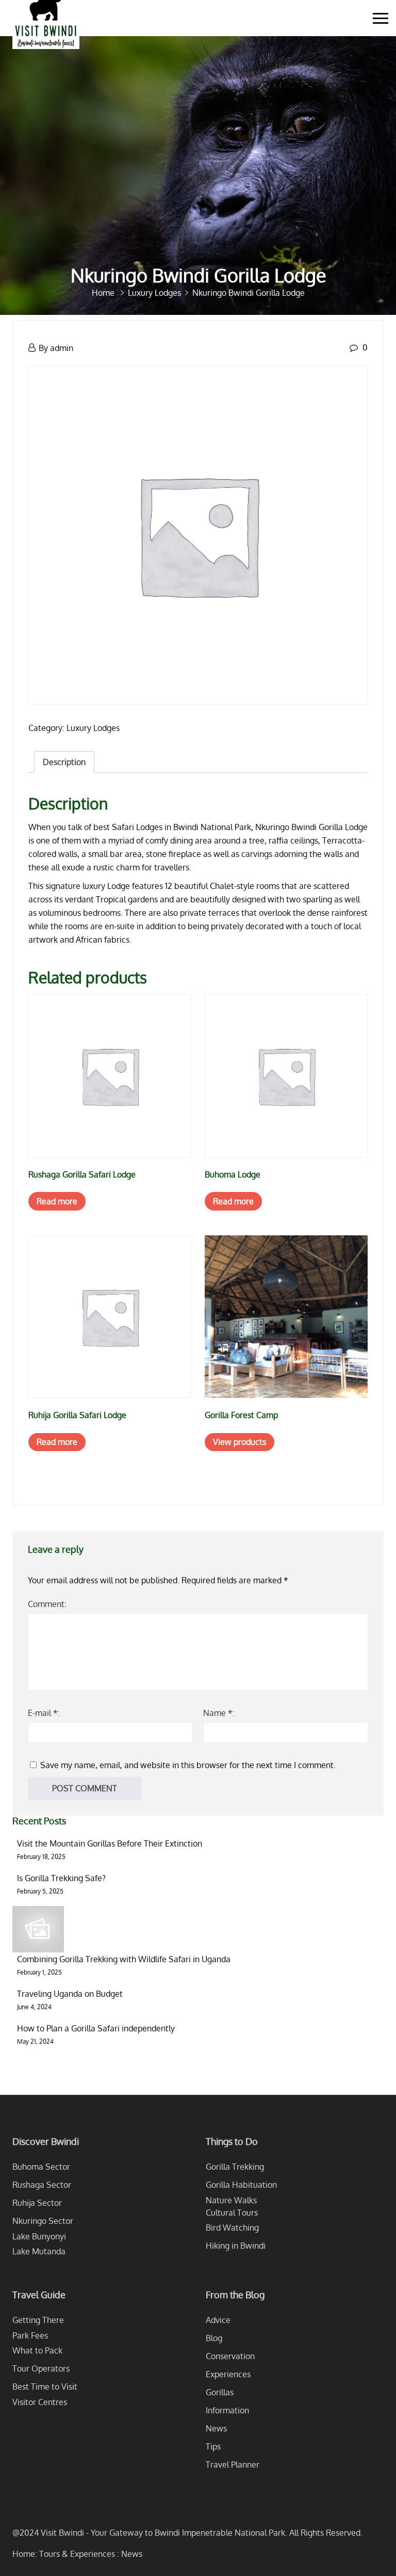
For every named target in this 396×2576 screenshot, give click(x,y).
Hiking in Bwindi (236, 2246)
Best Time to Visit (45, 2387)
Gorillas (220, 2392)
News (216, 2428)
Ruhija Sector (37, 2203)
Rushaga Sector (42, 2185)
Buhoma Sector (41, 2167)
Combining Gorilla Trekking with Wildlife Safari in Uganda (124, 1959)
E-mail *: (44, 1713)
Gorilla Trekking (235, 2167)
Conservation (230, 2356)
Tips (213, 2446)
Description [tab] (64, 762)
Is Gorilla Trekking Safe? (61, 1878)
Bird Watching (232, 2228)
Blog (214, 2338)
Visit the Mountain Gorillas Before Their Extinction (110, 1843)
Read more (57, 1201)
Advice (218, 2320)
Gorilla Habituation (241, 2185)
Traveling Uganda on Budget (70, 1994)
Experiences (228, 2374)
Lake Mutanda (39, 2251)
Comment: (47, 1604)
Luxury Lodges (93, 728)
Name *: (219, 1713)
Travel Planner (233, 2464)
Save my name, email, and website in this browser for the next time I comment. (188, 1765)
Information (227, 2410)
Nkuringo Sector (43, 2221)
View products (240, 1442)
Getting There (38, 2320)
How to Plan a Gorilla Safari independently (96, 2028)
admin (62, 348)
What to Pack (37, 2350)
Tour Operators (41, 2368)
